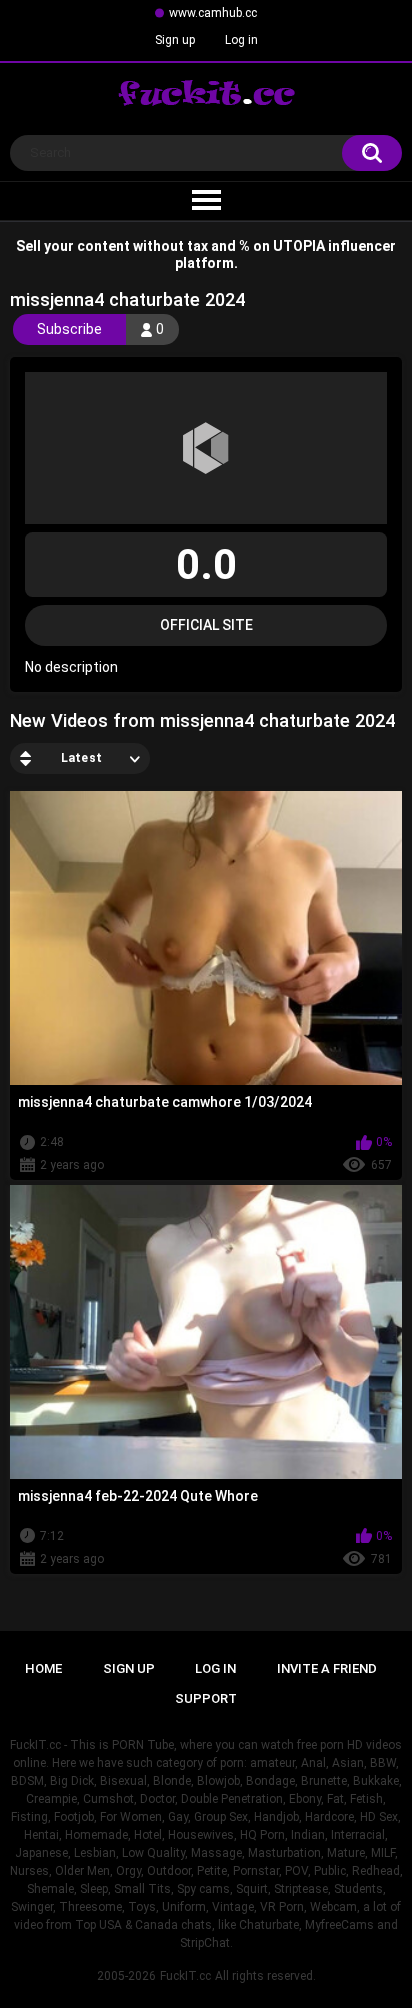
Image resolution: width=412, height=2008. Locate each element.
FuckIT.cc (185, 1976)
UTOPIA (299, 246)
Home (43, 1668)
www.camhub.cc (213, 13)
